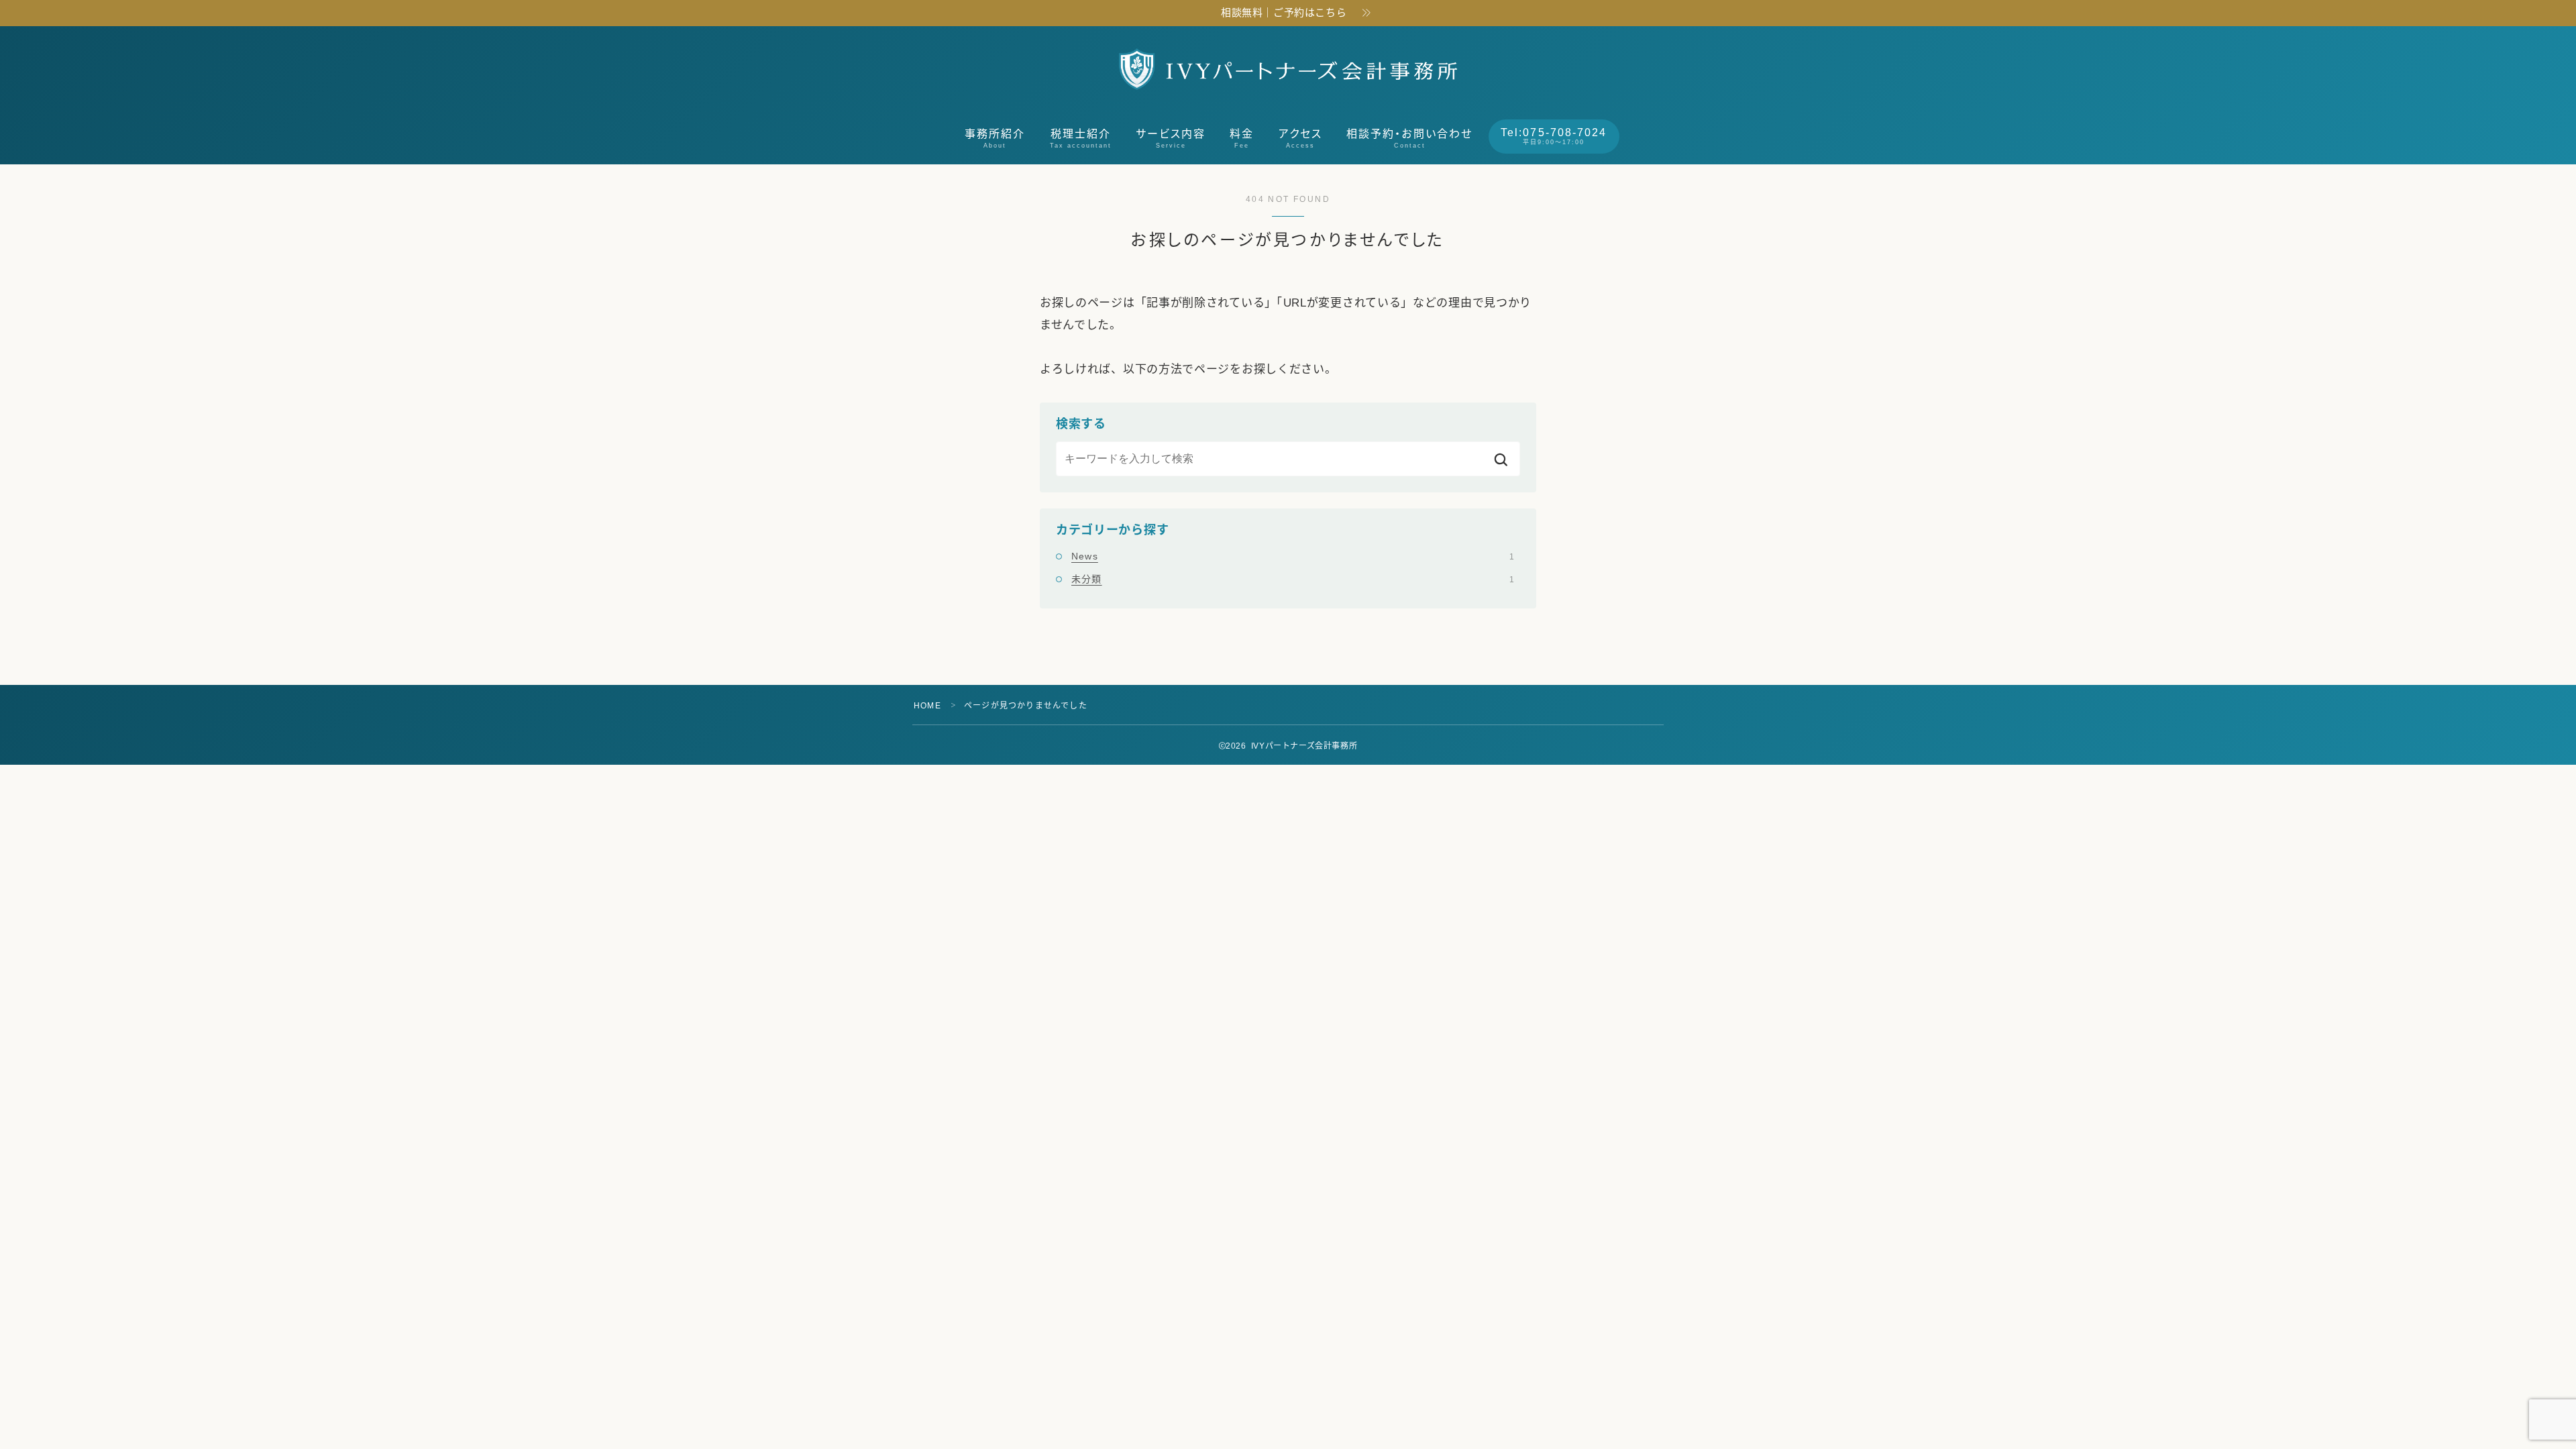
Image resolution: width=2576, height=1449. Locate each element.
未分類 (1293, 579)
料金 (1242, 139)
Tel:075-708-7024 (1554, 136)
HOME (927, 706)
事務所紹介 (995, 139)
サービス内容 (1171, 139)
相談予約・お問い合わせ (1409, 139)
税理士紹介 (1081, 139)
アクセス (1300, 139)
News (1293, 556)
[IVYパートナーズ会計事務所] (1288, 69)
